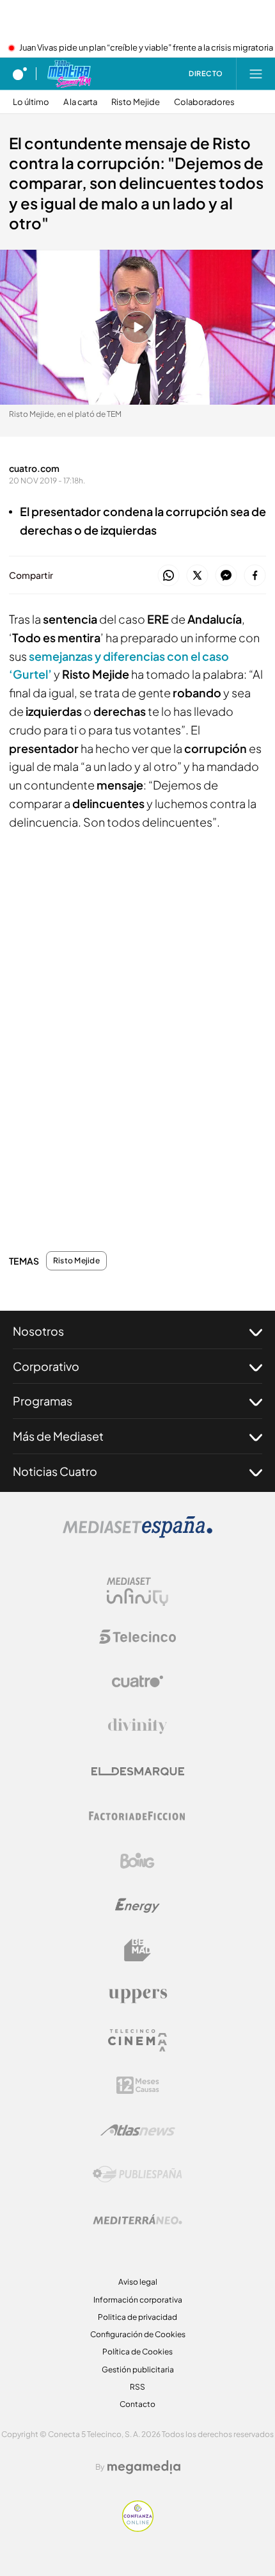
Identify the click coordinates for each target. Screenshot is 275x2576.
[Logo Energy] (137, 1906)
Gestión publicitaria (138, 2369)
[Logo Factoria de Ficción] (137, 1816)
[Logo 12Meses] (138, 2085)
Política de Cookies (137, 2352)
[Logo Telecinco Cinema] (137, 2040)
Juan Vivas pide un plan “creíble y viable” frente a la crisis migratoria (146, 48)
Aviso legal (138, 2282)
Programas (43, 1401)
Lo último (31, 102)
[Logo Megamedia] (144, 2467)
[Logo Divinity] (137, 1726)
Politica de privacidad (137, 2317)
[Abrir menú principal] (256, 74)
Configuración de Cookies (138, 2334)
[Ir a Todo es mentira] (69, 74)
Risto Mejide (136, 102)
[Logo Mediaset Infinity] (137, 1592)
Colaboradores (204, 102)
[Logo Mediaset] (137, 1534)
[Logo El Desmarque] (138, 1771)
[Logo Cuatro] (137, 1681)
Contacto (137, 2404)
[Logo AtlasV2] (138, 2130)
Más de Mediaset (58, 1436)
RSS (137, 2387)
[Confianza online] (138, 2528)
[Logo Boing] (137, 1861)
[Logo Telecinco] (137, 1637)
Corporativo (46, 1366)
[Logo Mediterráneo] (137, 2219)
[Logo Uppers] (137, 1995)
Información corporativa (138, 2300)
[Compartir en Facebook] (255, 576)
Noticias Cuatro (55, 1471)
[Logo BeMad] (137, 1950)
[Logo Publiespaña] (137, 2175)
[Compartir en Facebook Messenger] (226, 576)
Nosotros (38, 1331)
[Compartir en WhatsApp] (169, 576)
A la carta (80, 102)
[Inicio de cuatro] (20, 74)
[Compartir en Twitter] (197, 576)
